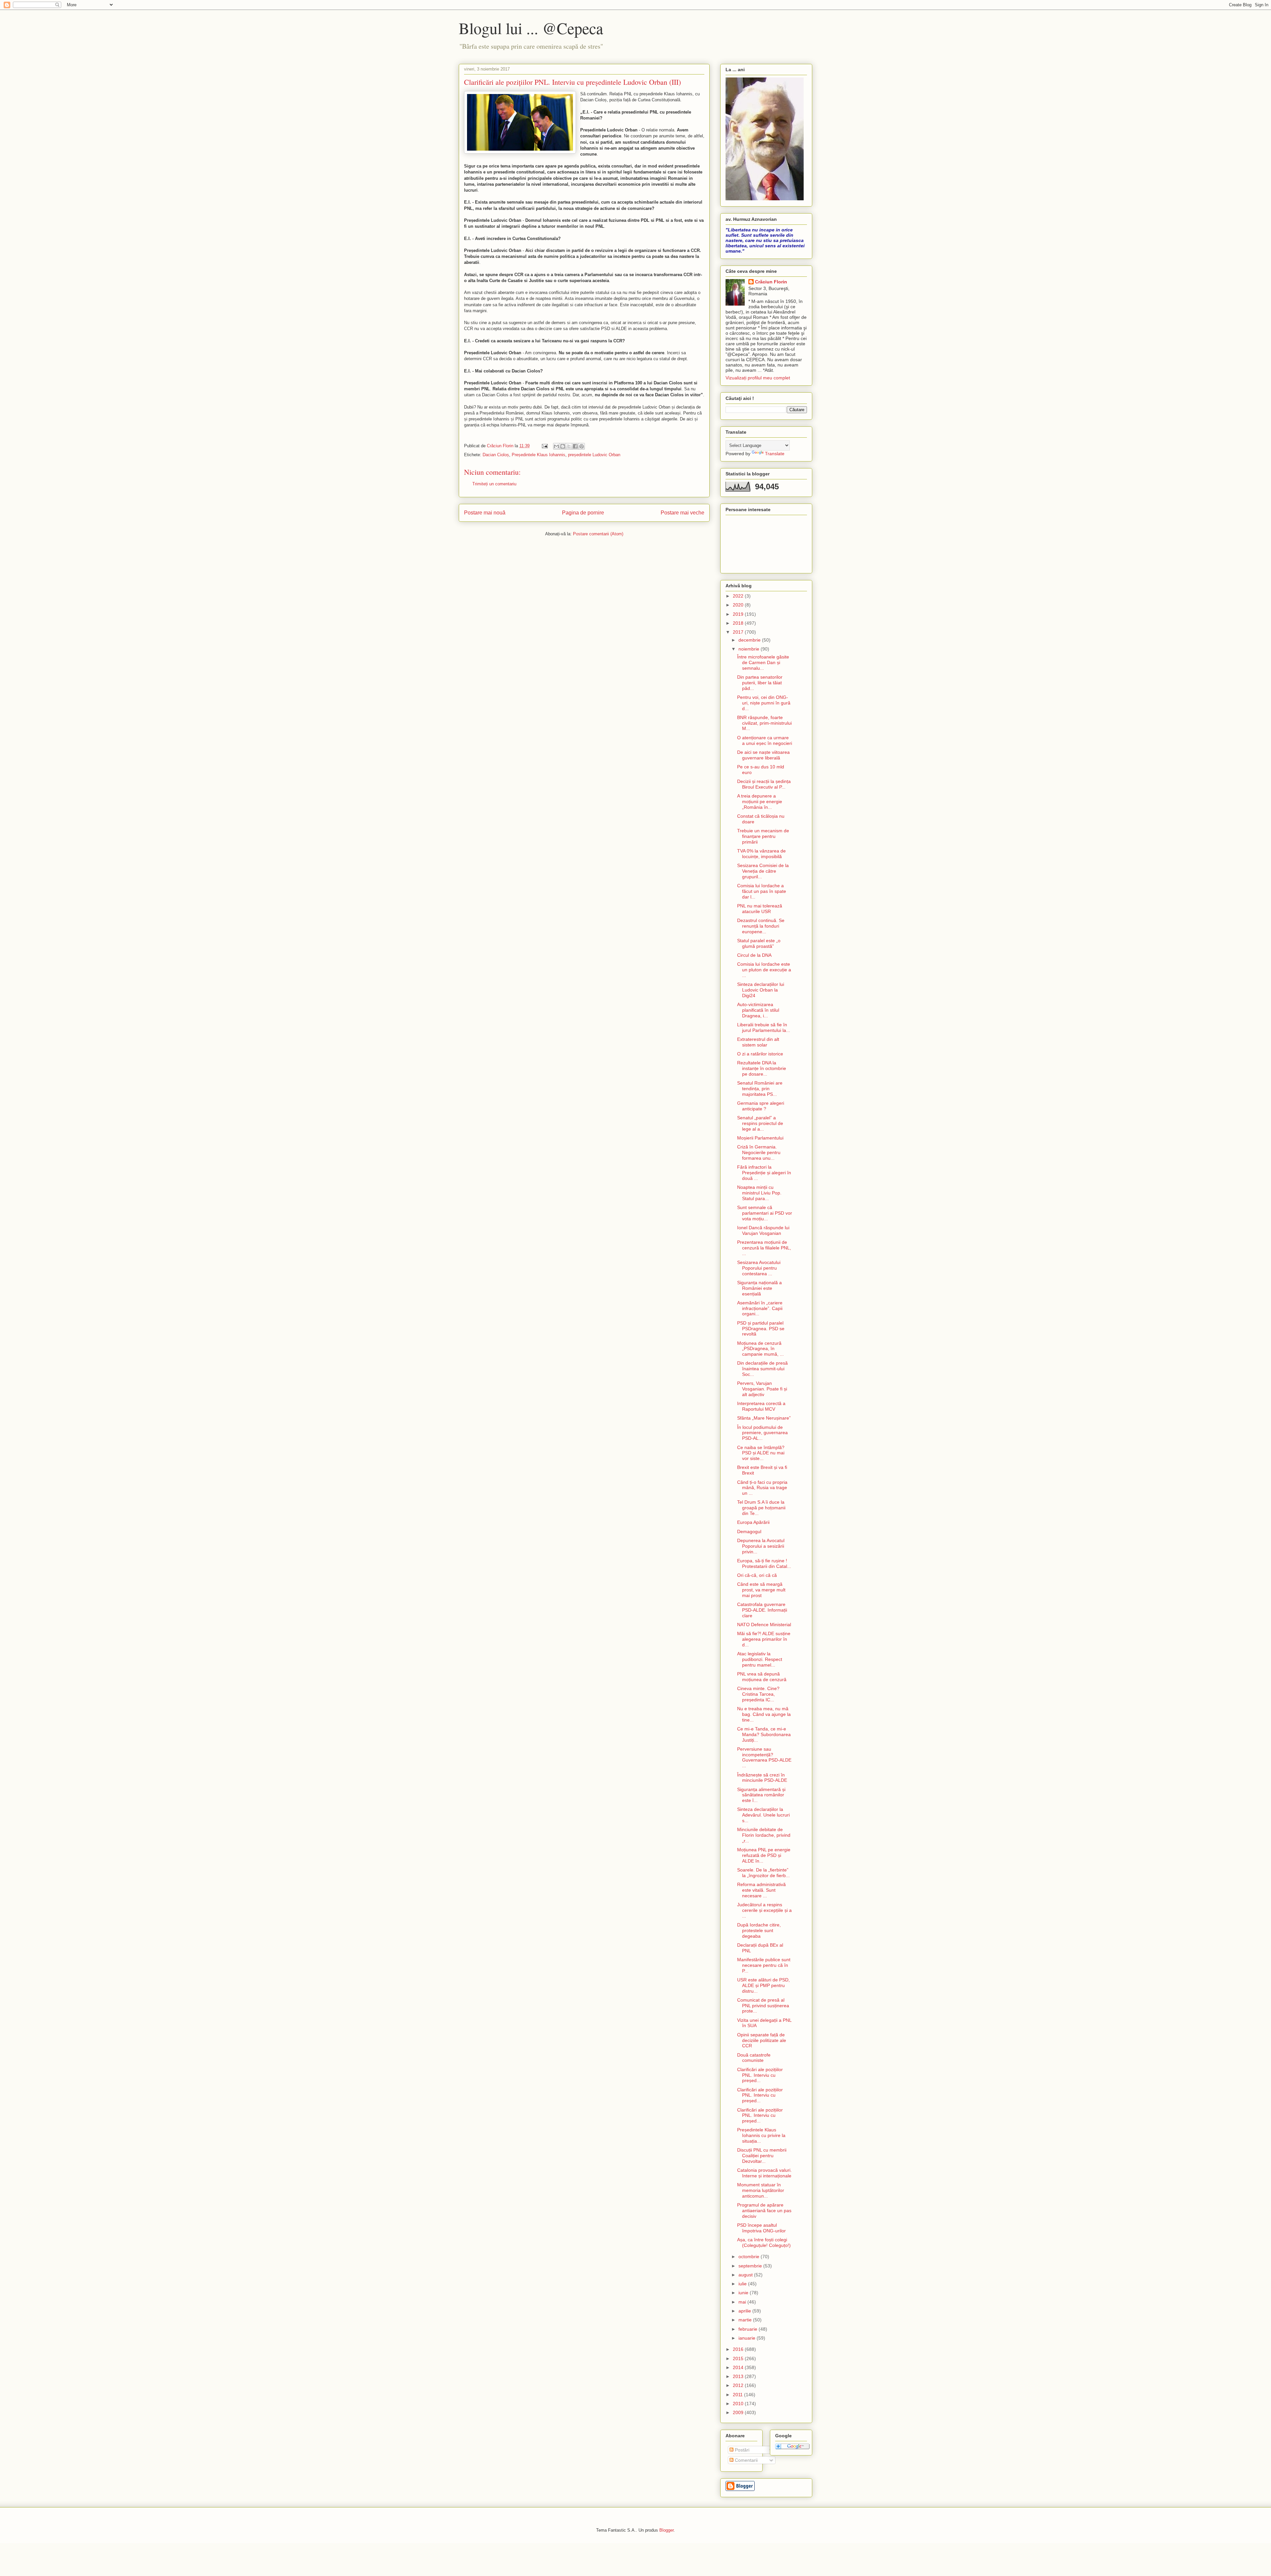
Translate (775, 454)
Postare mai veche (683, 513)
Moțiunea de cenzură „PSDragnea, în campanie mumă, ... (760, 1349)
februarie (749, 2329)
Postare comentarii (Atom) (598, 534)
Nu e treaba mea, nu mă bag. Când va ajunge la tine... (764, 1714)
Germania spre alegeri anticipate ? (761, 1106)
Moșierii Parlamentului (760, 1138)
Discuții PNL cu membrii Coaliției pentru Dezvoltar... (762, 2156)
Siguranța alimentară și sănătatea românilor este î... (761, 1795)
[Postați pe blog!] (563, 446)
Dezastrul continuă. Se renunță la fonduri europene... (761, 926)
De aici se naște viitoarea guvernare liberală (763, 755)
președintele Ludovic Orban (594, 455)
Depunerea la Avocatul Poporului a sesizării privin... (761, 1546)
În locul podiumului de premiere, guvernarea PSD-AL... (762, 1433)
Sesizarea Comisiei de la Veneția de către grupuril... (763, 871)
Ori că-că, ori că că (757, 1575)
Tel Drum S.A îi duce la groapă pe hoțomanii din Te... (761, 1508)
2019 (739, 614)
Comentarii (746, 2460)
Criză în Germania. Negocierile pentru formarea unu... (759, 1152)
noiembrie (750, 649)
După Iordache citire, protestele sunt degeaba (759, 1930)
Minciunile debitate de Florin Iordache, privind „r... (764, 1835)
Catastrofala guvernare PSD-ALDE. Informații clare (762, 1610)
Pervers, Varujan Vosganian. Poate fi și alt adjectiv (762, 1389)
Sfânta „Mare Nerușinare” (764, 1418)
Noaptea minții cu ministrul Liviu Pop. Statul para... (759, 1193)
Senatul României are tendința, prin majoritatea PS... (760, 1089)
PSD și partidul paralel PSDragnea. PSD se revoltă (761, 1329)
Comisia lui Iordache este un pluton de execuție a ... (764, 970)
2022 (739, 596)
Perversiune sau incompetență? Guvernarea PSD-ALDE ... (764, 1757)
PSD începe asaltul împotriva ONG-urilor (761, 2228)
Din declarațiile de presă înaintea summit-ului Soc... (762, 1369)
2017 (739, 632)
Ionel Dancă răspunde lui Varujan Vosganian (763, 1230)
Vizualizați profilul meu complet (758, 378)
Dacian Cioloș (496, 455)
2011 (738, 2395)
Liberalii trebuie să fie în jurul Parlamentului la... (764, 1027)
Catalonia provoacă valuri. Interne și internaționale (764, 2173)
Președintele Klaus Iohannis (539, 455)
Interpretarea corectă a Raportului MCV (761, 1406)
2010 (739, 2404)
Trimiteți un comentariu (494, 484)
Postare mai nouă (485, 513)
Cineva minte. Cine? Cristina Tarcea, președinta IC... (758, 1694)
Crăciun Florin (771, 282)
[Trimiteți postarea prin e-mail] (544, 446)
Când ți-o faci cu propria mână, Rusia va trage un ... (762, 1488)
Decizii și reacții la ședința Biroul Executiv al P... (764, 784)
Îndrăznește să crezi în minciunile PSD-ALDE (762, 1778)
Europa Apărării (753, 1522)
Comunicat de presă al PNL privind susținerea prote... (763, 2006)
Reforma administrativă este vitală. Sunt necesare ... (761, 1890)
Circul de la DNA (754, 955)
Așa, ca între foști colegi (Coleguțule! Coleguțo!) (764, 2242)
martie (746, 2320)
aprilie (745, 2311)
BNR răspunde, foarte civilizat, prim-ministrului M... (764, 723)
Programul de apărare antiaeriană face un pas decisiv (764, 2211)
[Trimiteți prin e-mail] (556, 446)
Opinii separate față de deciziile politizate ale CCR (762, 2040)
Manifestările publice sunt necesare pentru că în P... (764, 1965)
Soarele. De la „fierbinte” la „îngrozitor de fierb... (763, 1873)
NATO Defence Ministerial (764, 1625)
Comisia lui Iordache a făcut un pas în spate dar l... (762, 891)
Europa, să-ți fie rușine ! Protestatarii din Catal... (764, 1563)
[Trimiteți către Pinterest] (582, 446)
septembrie (751, 2266)
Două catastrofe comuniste (754, 2058)
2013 (739, 2376)
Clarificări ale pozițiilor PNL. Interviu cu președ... (760, 2075)
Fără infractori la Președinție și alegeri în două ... (764, 1173)
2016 (739, 2349)
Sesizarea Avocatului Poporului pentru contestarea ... (759, 1268)
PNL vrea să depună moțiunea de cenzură (762, 1677)
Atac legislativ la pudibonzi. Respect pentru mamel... (760, 1659)
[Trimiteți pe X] (569, 446)
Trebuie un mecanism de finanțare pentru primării (763, 836)
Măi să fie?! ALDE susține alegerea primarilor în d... (764, 1639)
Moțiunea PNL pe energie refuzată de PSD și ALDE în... (764, 1855)
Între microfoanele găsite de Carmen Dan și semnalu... (763, 662)
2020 (739, 605)
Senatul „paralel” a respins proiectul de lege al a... (760, 1123)
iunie (744, 2293)
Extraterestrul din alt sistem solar (758, 1042)
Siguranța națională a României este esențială (759, 1288)
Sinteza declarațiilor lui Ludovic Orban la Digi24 (761, 990)
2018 (739, 623)
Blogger (666, 2530)
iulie (743, 2284)
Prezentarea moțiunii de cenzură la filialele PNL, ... (764, 1248)
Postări (741, 2450)
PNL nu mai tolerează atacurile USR (760, 909)
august (746, 2275)
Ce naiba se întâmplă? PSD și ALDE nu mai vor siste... (761, 1453)
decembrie (750, 640)
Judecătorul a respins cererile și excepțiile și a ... (764, 1910)
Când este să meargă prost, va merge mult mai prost (761, 1590)
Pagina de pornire (583, 513)
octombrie (750, 2257)
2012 (739, 2385)
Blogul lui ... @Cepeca (531, 28)
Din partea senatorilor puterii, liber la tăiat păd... (760, 683)
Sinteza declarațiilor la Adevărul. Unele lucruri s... (763, 1815)
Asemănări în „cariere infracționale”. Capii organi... (760, 1308)
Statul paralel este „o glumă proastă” (759, 943)
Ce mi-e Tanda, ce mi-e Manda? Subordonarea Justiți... (764, 1734)
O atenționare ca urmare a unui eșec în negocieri (765, 740)
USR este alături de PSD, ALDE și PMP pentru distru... (763, 1985)
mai (743, 2302)
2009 (739, 2412)
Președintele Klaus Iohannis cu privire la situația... (761, 2135)
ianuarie (748, 2338)
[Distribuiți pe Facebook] (575, 446)
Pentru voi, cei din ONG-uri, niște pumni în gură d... (764, 703)
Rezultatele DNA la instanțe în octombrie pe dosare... (762, 1068)
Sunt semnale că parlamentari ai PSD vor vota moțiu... (765, 1213)
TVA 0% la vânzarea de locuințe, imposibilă (761, 854)
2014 (739, 2367)
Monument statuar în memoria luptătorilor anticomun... (761, 2190)
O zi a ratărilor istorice (760, 1054)
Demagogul (749, 1531)
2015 (739, 2358)
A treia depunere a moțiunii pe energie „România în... (760, 802)
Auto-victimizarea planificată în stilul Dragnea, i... (758, 1010)
